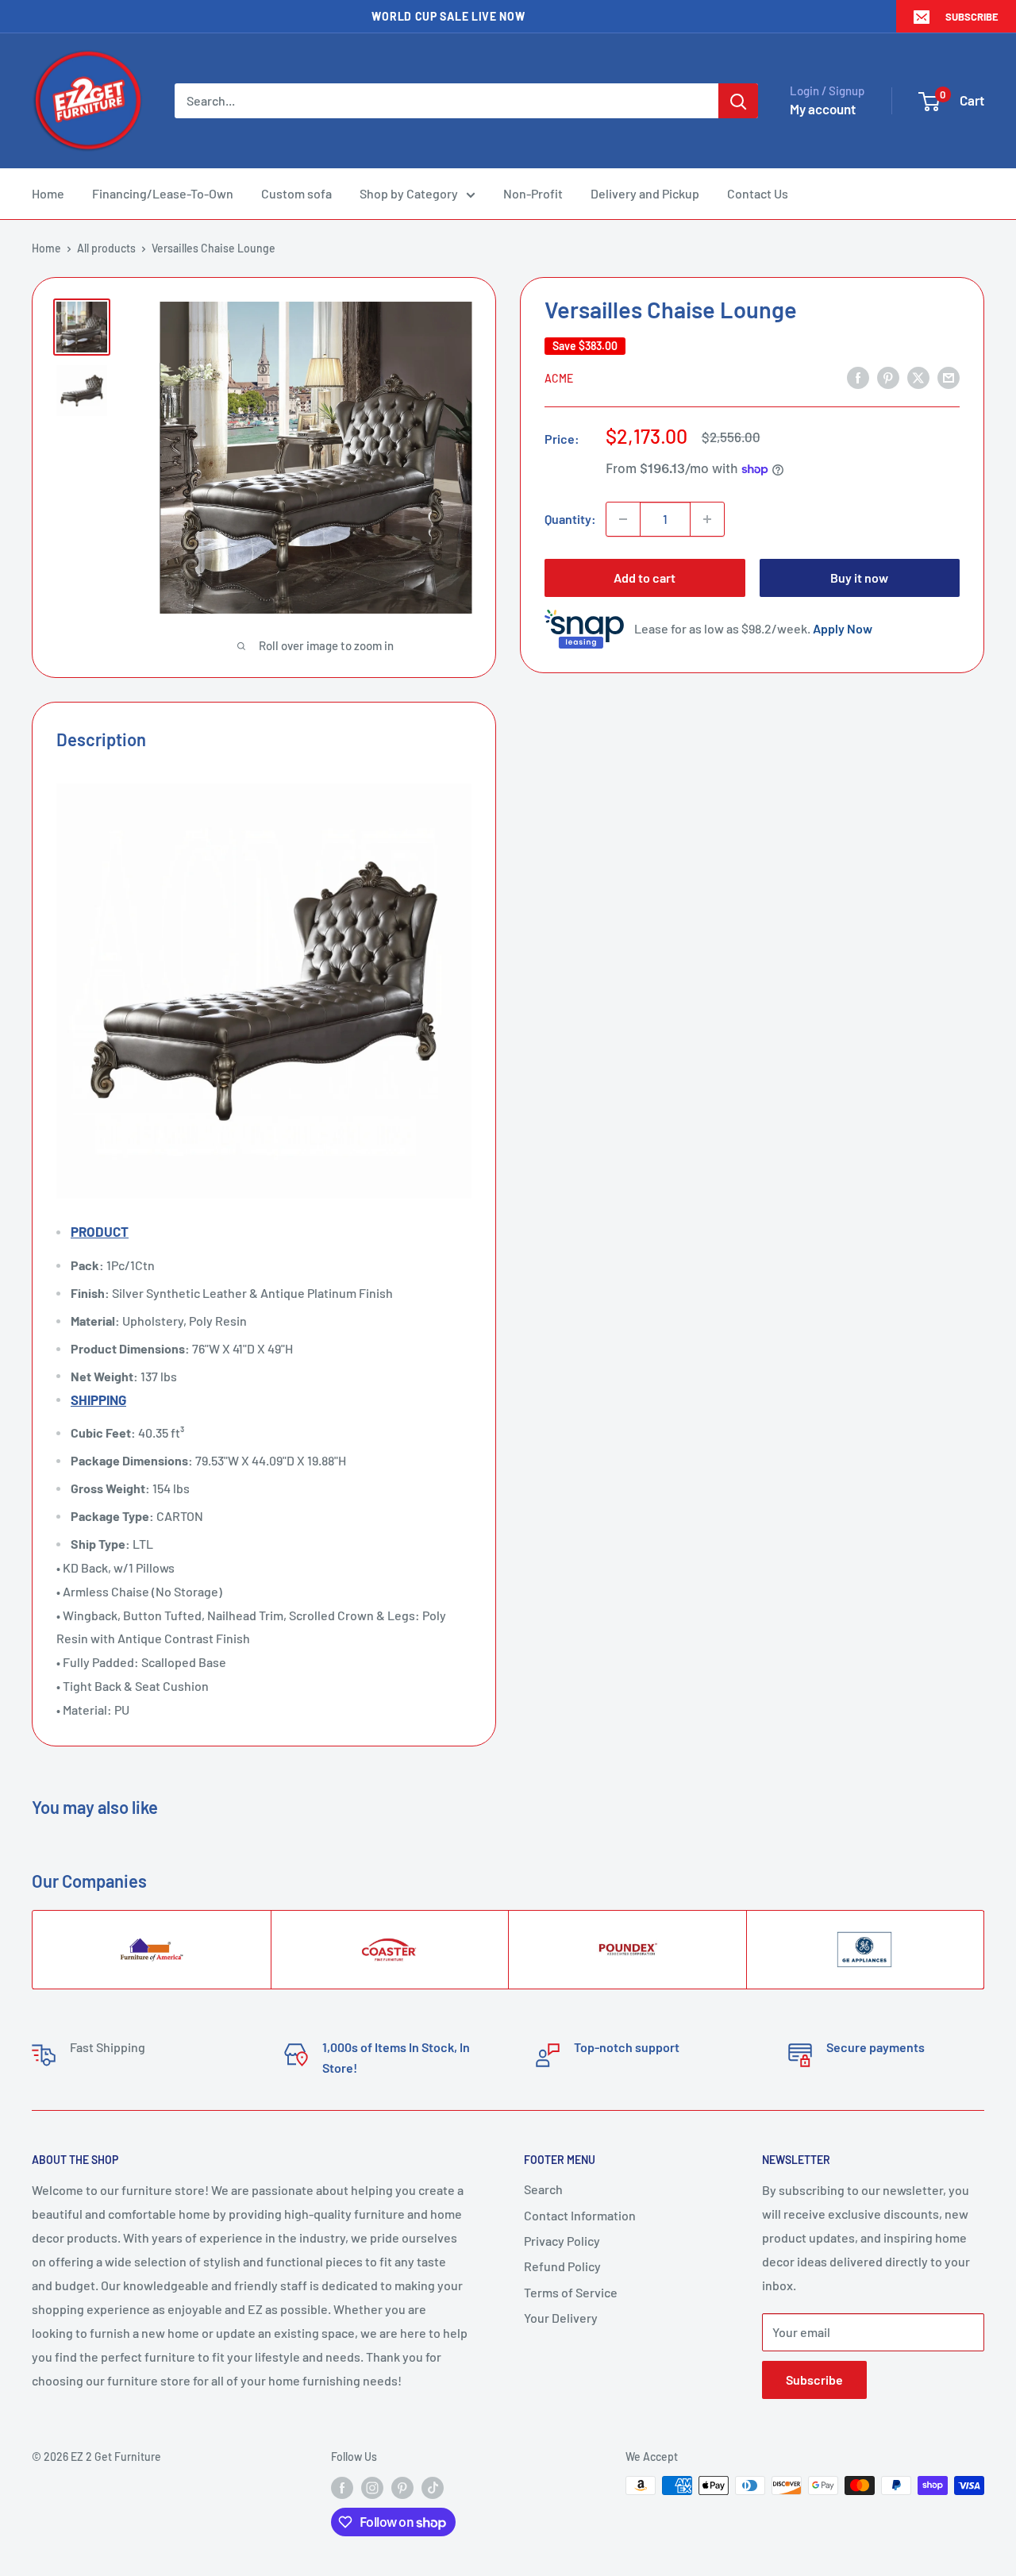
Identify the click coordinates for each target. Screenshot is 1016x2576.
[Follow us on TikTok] (433, 2487)
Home (48, 193)
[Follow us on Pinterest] (402, 2487)
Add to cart (645, 578)
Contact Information (580, 2215)
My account (823, 109)
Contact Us (758, 193)
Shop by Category (409, 193)
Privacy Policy (562, 2241)
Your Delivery (561, 2318)
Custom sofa (296, 193)
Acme (559, 378)
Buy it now (859, 578)
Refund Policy (562, 2266)
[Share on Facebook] (858, 377)
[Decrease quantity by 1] (623, 519)
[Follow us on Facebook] (342, 2487)
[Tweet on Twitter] (918, 377)
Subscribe (972, 17)
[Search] (738, 101)
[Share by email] (949, 377)
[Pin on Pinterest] (888, 377)
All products (106, 248)
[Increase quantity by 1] (707, 519)
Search (543, 2189)
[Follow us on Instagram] (372, 2487)
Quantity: (570, 519)
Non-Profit (533, 193)
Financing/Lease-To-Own (163, 193)
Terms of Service (571, 2292)
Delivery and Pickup (645, 193)
